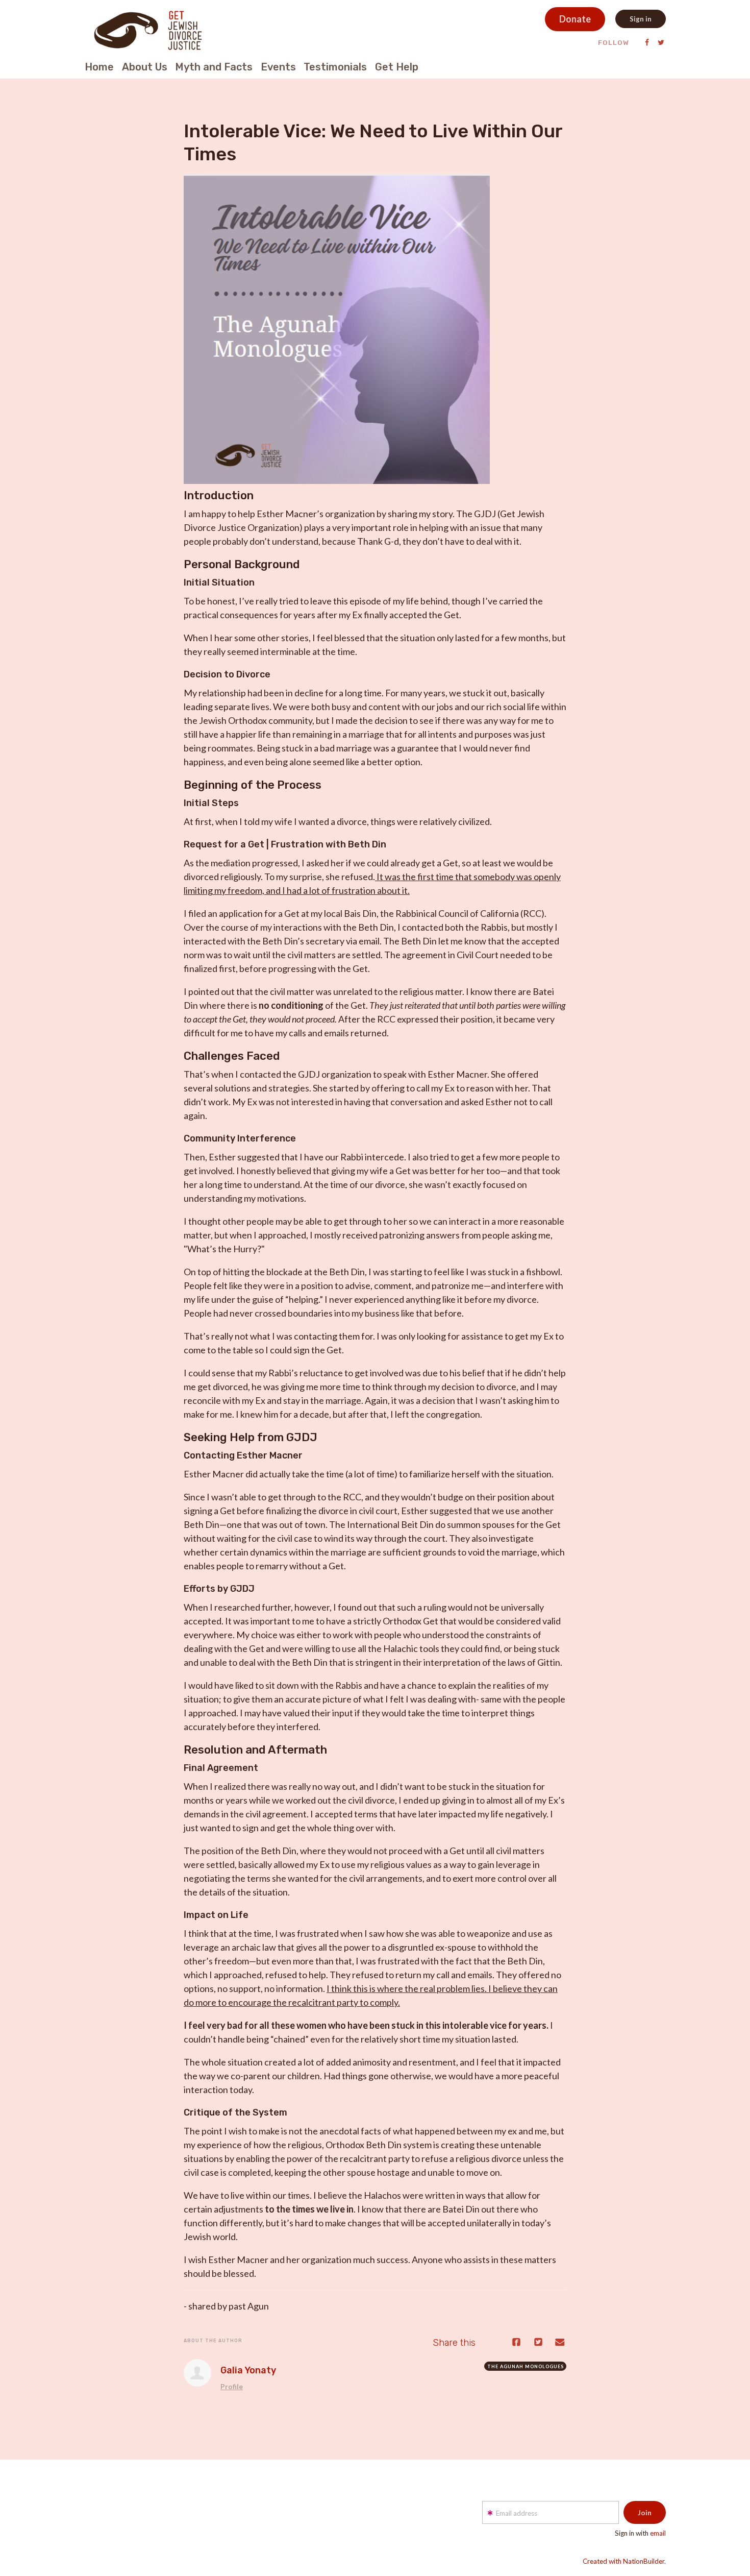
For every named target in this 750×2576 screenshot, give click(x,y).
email (658, 2533)
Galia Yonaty (248, 2370)
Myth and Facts (214, 67)
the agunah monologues (526, 2366)
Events (278, 67)
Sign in (641, 19)
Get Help (397, 67)
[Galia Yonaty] (197, 2373)
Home (99, 67)
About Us (145, 67)
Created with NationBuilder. (624, 2561)
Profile (232, 2387)
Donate (575, 19)
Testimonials (335, 67)
